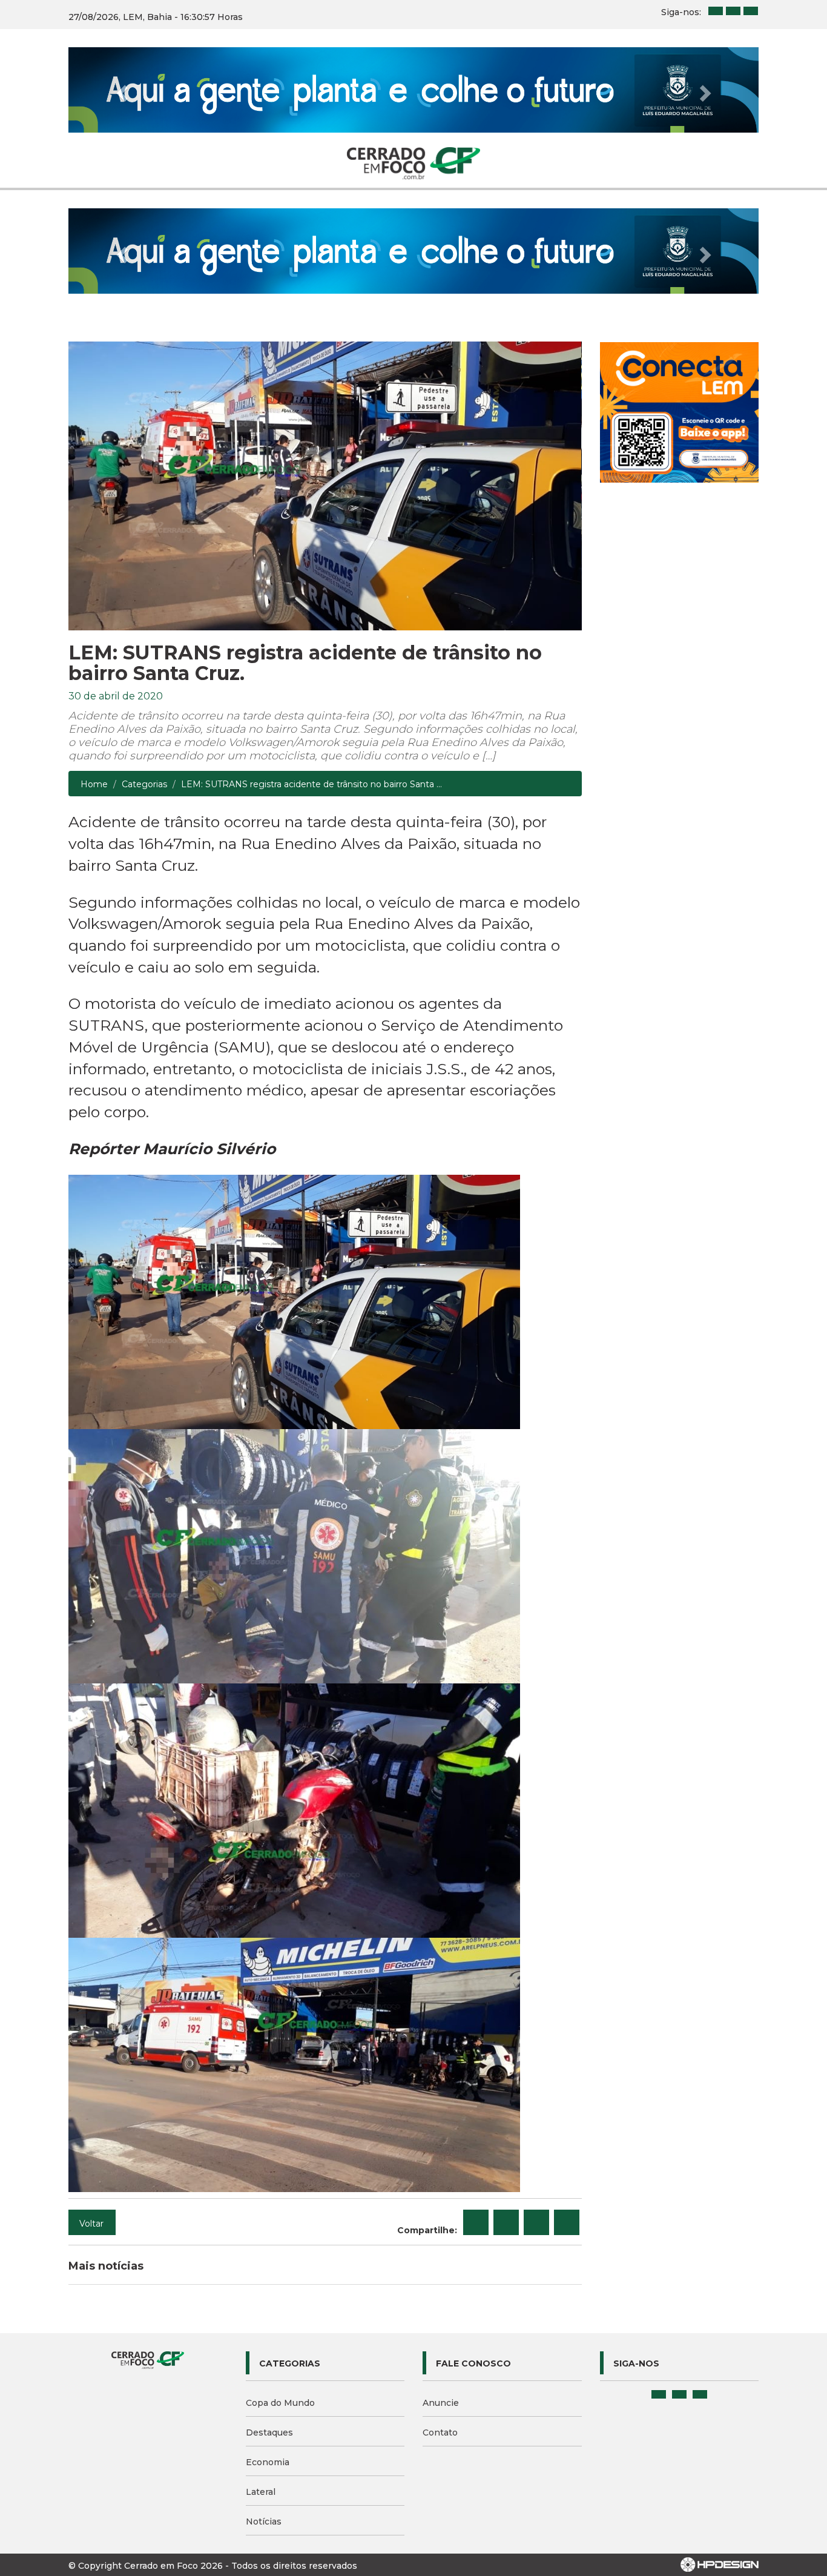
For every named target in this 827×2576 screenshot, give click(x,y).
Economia (268, 2291)
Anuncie (441, 2232)
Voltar (91, 2053)
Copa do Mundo (280, 2232)
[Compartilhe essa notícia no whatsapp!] (567, 2052)
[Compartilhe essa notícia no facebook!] (476, 2052)
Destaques (269, 2262)
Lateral (261, 2321)
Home (94, 614)
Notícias (264, 2351)
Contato (440, 2262)
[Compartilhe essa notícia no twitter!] (506, 2052)
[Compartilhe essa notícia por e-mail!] (536, 2052)
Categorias (144, 614)
